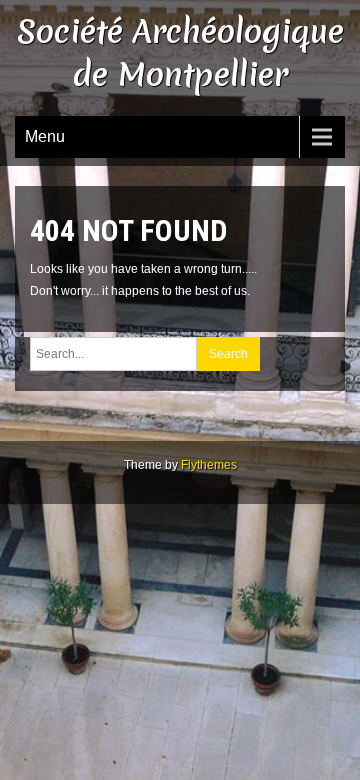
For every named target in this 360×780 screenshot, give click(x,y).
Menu (45, 136)
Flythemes (209, 465)
